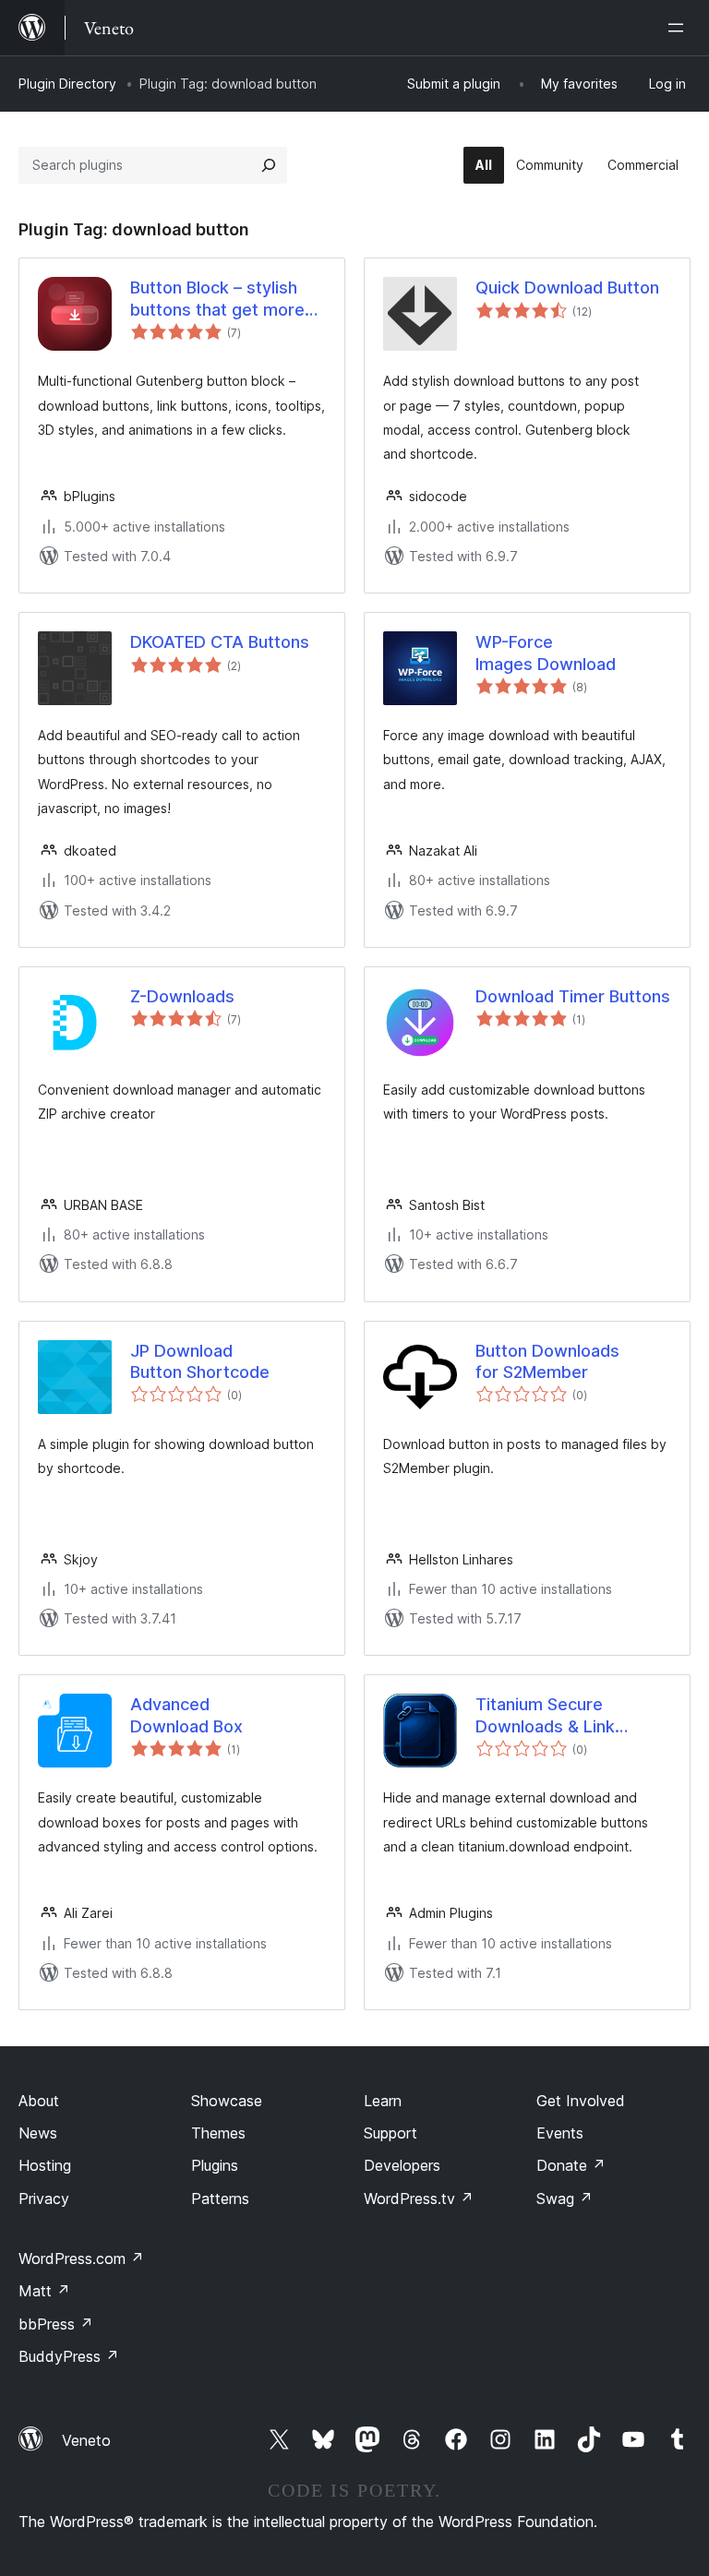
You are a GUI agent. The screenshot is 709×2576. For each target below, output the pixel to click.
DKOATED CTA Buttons (220, 642)
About (39, 2101)
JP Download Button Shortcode (200, 1361)
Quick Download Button (567, 288)
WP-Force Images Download (546, 653)
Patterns (220, 2199)
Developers (402, 2165)
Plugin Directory (67, 84)
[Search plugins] (269, 165)
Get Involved (581, 2101)
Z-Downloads (182, 996)
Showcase (227, 2101)
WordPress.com (81, 2258)
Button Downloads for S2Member (547, 1361)
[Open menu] (679, 28)
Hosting (45, 2165)
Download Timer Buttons (573, 996)
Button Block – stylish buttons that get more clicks (217, 299)
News (38, 2133)
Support (391, 2133)
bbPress (56, 2324)
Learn (383, 2101)
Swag (565, 2199)
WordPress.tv (419, 2199)
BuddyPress (69, 2356)
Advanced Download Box (186, 1715)
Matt (44, 2291)
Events (560, 2133)
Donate (571, 2165)
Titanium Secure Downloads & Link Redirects (545, 1716)
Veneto (86, 2440)
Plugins (215, 2165)
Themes (218, 2133)
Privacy (44, 2199)
